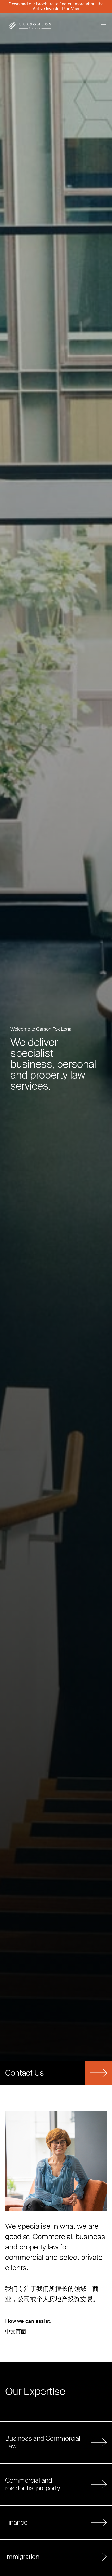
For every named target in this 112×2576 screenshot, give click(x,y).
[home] (48, 26)
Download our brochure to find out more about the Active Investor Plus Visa (56, 6)
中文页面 (16, 2332)
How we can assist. (28, 2321)
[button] (101, 26)
